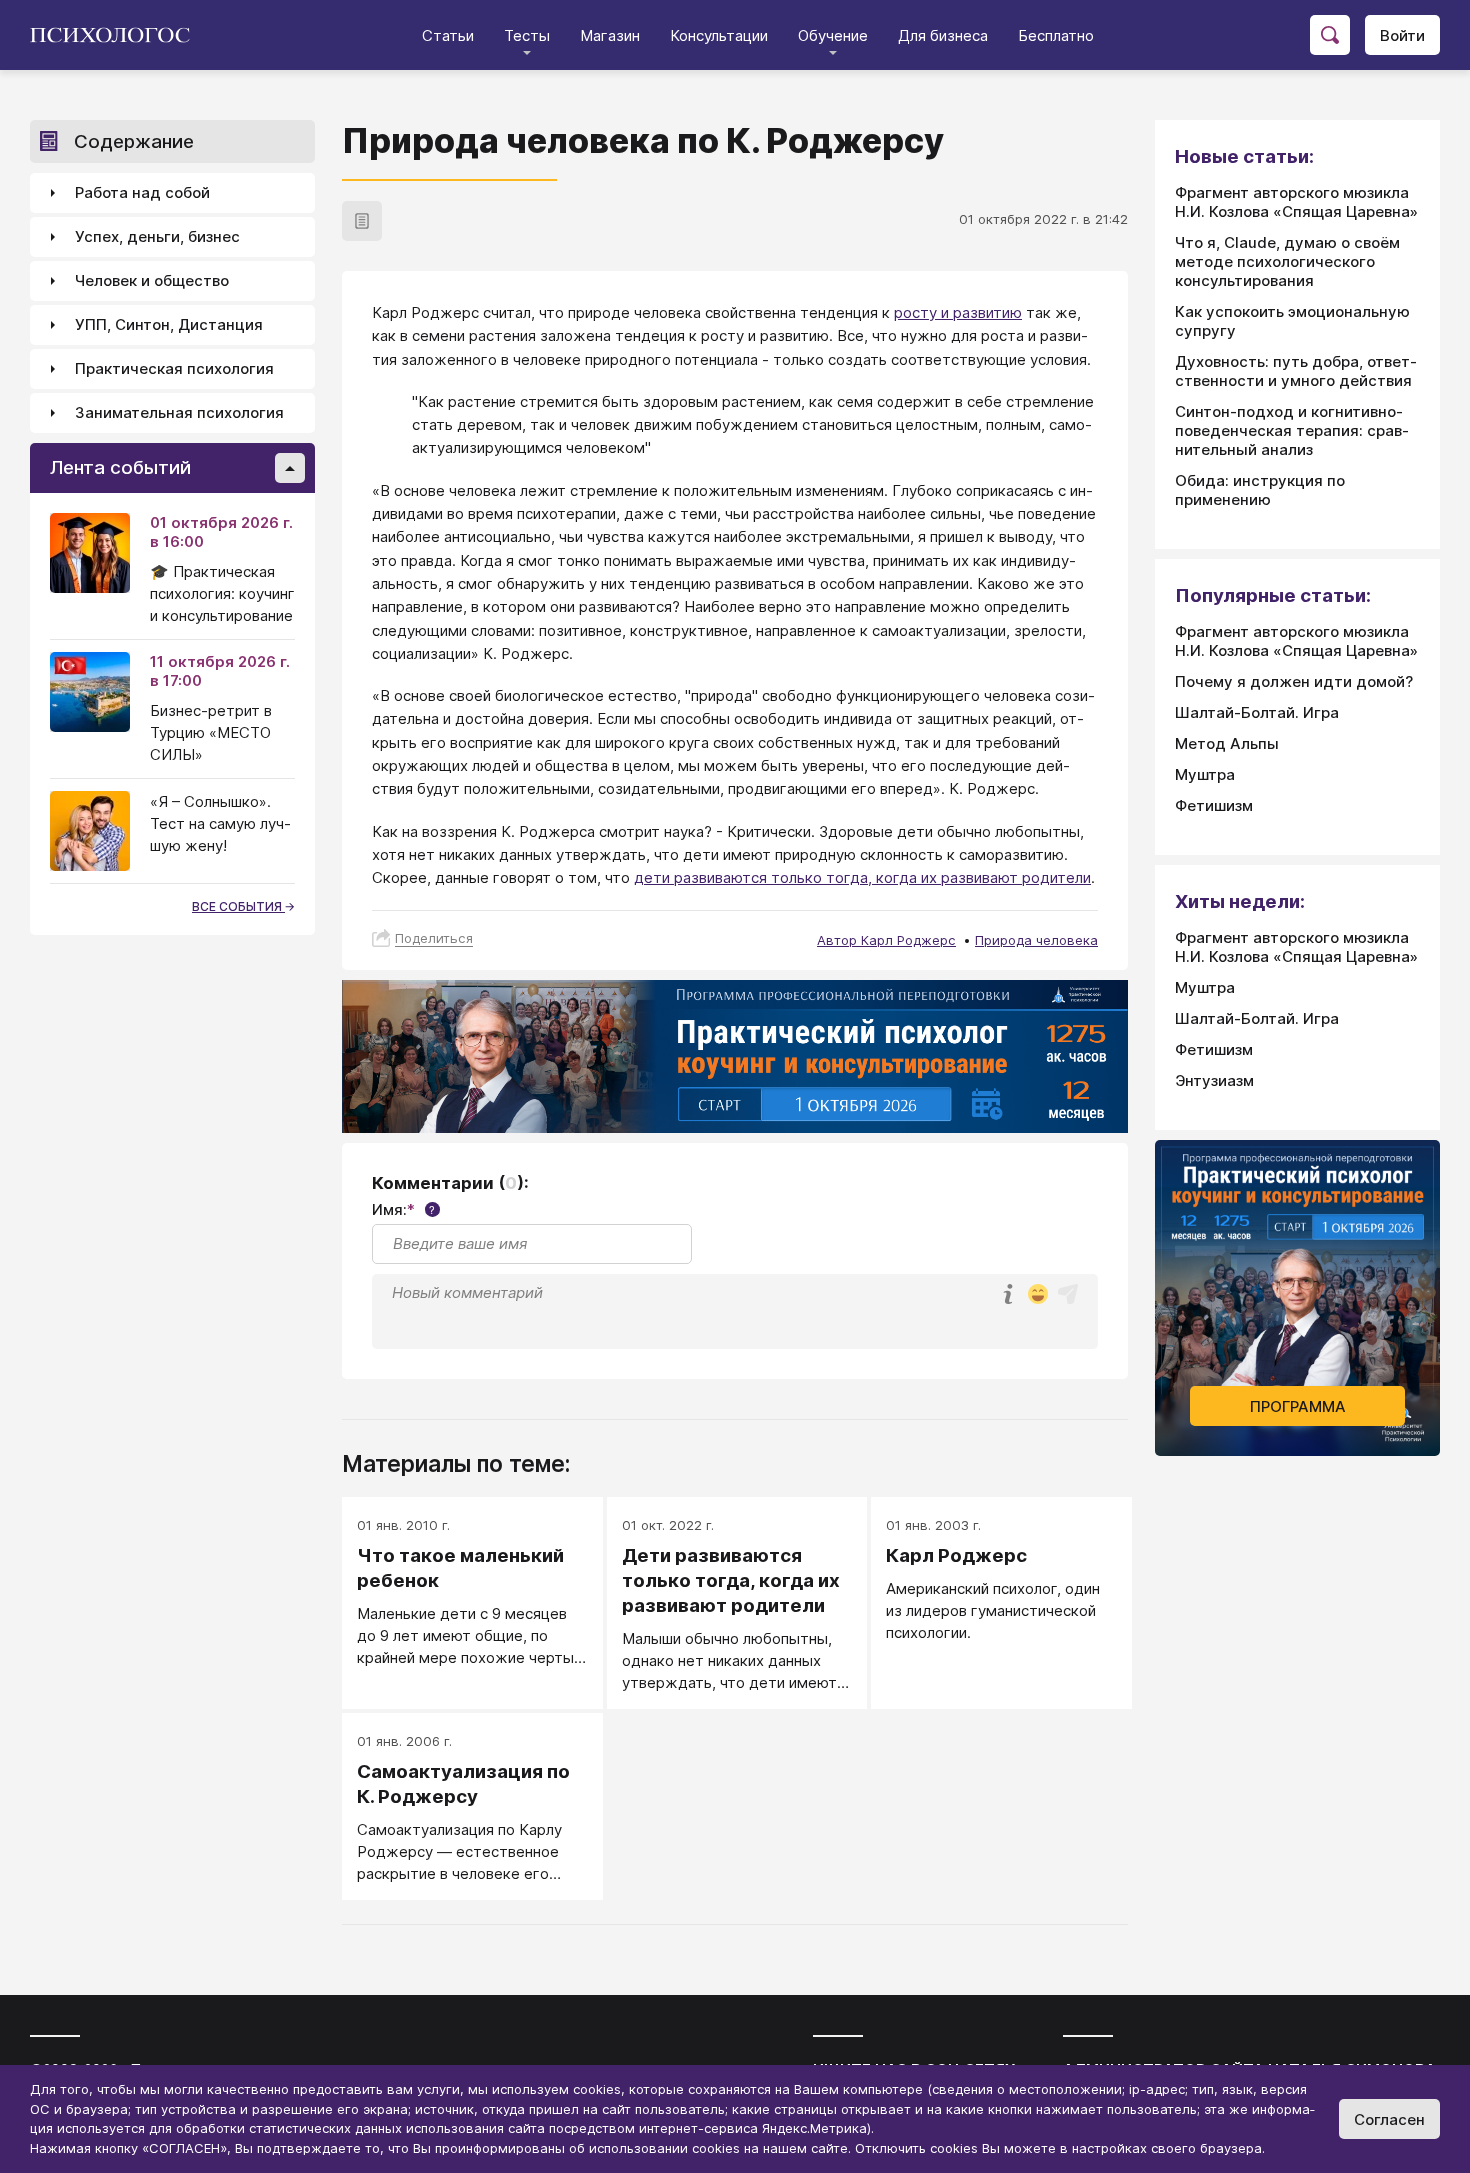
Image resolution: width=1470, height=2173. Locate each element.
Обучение (833, 35)
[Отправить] (1068, 1294)
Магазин (610, 35)
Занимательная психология (179, 413)
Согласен (1389, 2119)
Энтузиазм (1214, 1080)
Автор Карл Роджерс (886, 940)
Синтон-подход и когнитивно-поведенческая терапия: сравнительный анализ (1292, 430)
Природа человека (1036, 940)
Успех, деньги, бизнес (157, 237)
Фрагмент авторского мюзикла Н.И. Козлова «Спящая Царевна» (1296, 202)
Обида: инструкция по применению (1260, 490)
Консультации (719, 35)
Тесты (527, 35)
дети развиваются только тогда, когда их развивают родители (862, 877)
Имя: (403, 1209)
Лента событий (120, 468)
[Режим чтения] (362, 221)
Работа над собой (142, 193)
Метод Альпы (1227, 743)
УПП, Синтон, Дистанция (169, 325)
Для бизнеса (943, 35)
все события (238, 906)
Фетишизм (1214, 805)
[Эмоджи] (1038, 1295)
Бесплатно (1056, 35)
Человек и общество (152, 281)
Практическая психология (174, 369)
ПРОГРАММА (1298, 1406)
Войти (1402, 35)
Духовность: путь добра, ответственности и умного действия (1296, 371)
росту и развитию (958, 312)
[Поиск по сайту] (1330, 35)
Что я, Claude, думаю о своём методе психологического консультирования (1287, 261)
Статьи (448, 35)
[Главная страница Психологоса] (117, 35)
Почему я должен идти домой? (1294, 681)
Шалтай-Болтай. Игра (1257, 712)
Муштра (1205, 774)
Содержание (134, 141)
